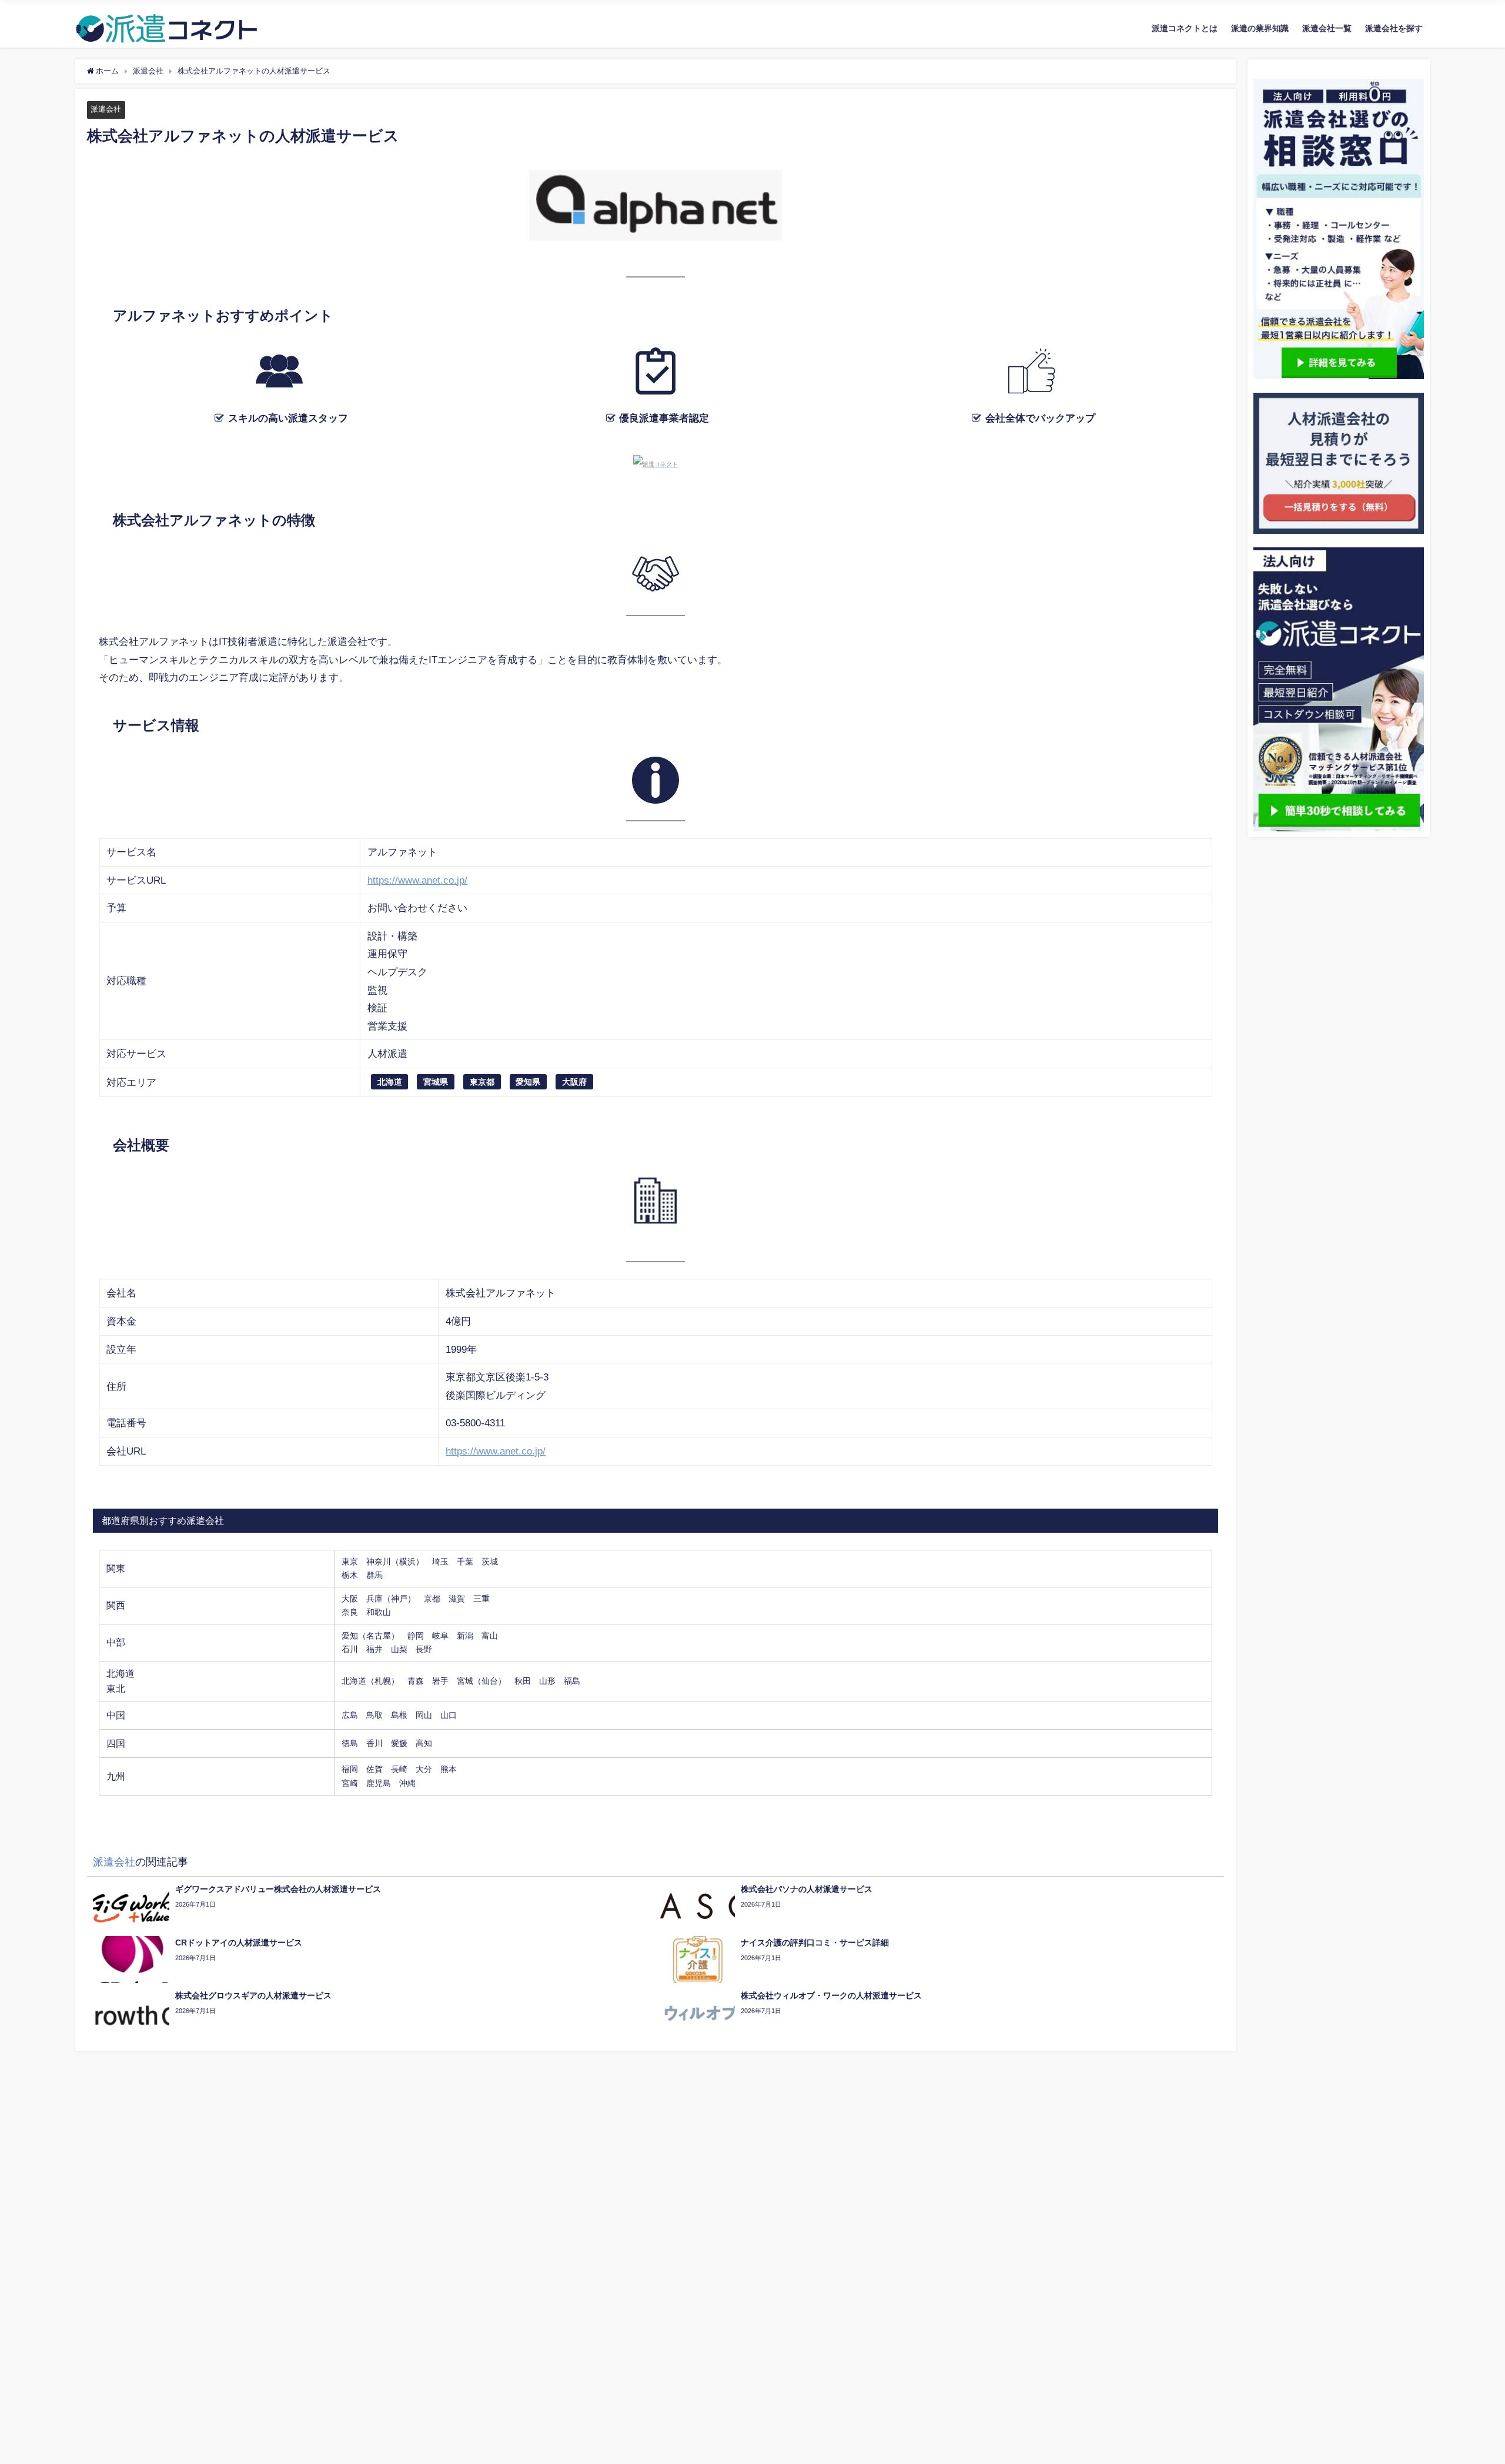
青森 (416, 1681)
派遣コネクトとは (1185, 28)
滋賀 (457, 1599)
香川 (374, 1743)
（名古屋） (379, 1636)
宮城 (465, 1681)
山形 (547, 1681)
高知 (424, 1743)
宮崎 (350, 1783)
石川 (350, 1649)
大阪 (350, 1599)
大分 (424, 1769)
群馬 (374, 1575)
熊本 (449, 1769)
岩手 (440, 1681)
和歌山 (379, 1612)
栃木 (350, 1575)
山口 (449, 1715)
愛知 (350, 1636)
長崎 (399, 1769)
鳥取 (374, 1715)
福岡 (350, 1769)
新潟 (465, 1636)
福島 (572, 1681)
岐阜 (440, 1636)
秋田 (523, 1681)
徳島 (350, 1743)
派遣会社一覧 (1327, 28)
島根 (399, 1715)
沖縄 (407, 1783)
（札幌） (383, 1681)
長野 (424, 1649)
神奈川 (379, 1562)
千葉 (465, 1562)
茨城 (490, 1562)
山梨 (399, 1649)
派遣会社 (106, 109)
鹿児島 (379, 1783)
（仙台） (490, 1681)
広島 (350, 1715)
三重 (481, 1599)
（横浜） (407, 1562)
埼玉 (440, 1562)
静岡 (416, 1636)
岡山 (424, 1715)
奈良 (350, 1612)
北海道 (354, 1681)
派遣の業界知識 (1260, 28)
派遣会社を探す (1394, 28)
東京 (350, 1562)
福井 (374, 1649)
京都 (432, 1599)
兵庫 (374, 1599)
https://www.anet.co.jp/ (417, 880)
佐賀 (374, 1769)
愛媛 (399, 1743)
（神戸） (399, 1599)
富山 (490, 1636)
